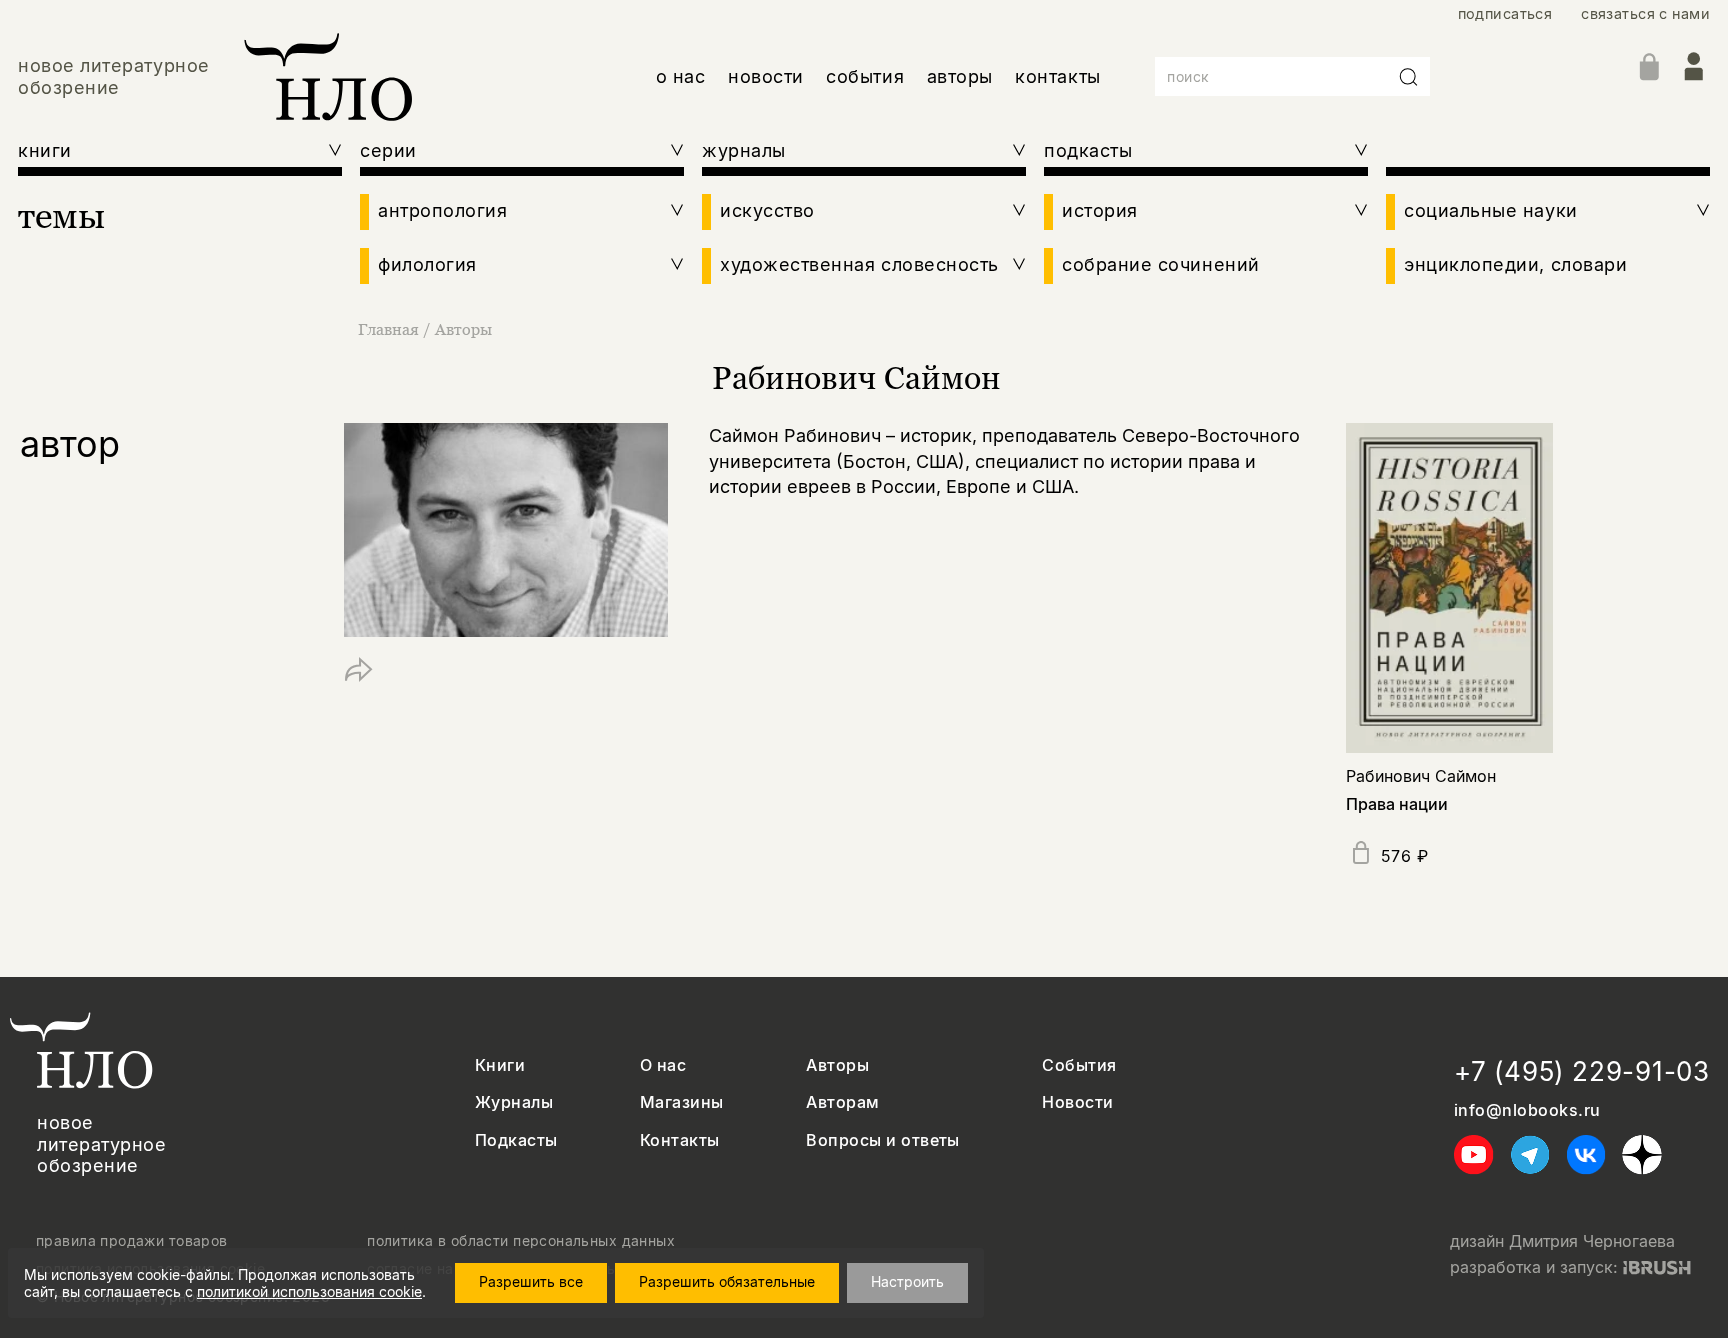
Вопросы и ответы (883, 1140)
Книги (500, 1065)
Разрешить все (531, 1281)
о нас (681, 76)
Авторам (842, 1102)
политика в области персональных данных (521, 1241)
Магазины (682, 1102)
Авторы (463, 329)
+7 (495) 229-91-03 (1582, 1071)
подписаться (1505, 13)
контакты (1057, 76)
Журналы (514, 1102)
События (1079, 1065)
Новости (1077, 1102)
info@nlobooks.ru (1527, 1110)
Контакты (680, 1140)
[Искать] (1409, 77)
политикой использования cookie (309, 1291)
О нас (663, 1065)
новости (766, 76)
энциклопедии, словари (1515, 264)
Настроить (907, 1281)
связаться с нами (1645, 13)
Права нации (1397, 804)
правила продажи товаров (132, 1241)
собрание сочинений (1161, 264)
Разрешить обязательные (727, 1281)
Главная (388, 329)
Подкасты (516, 1140)
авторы (960, 76)
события (865, 76)
